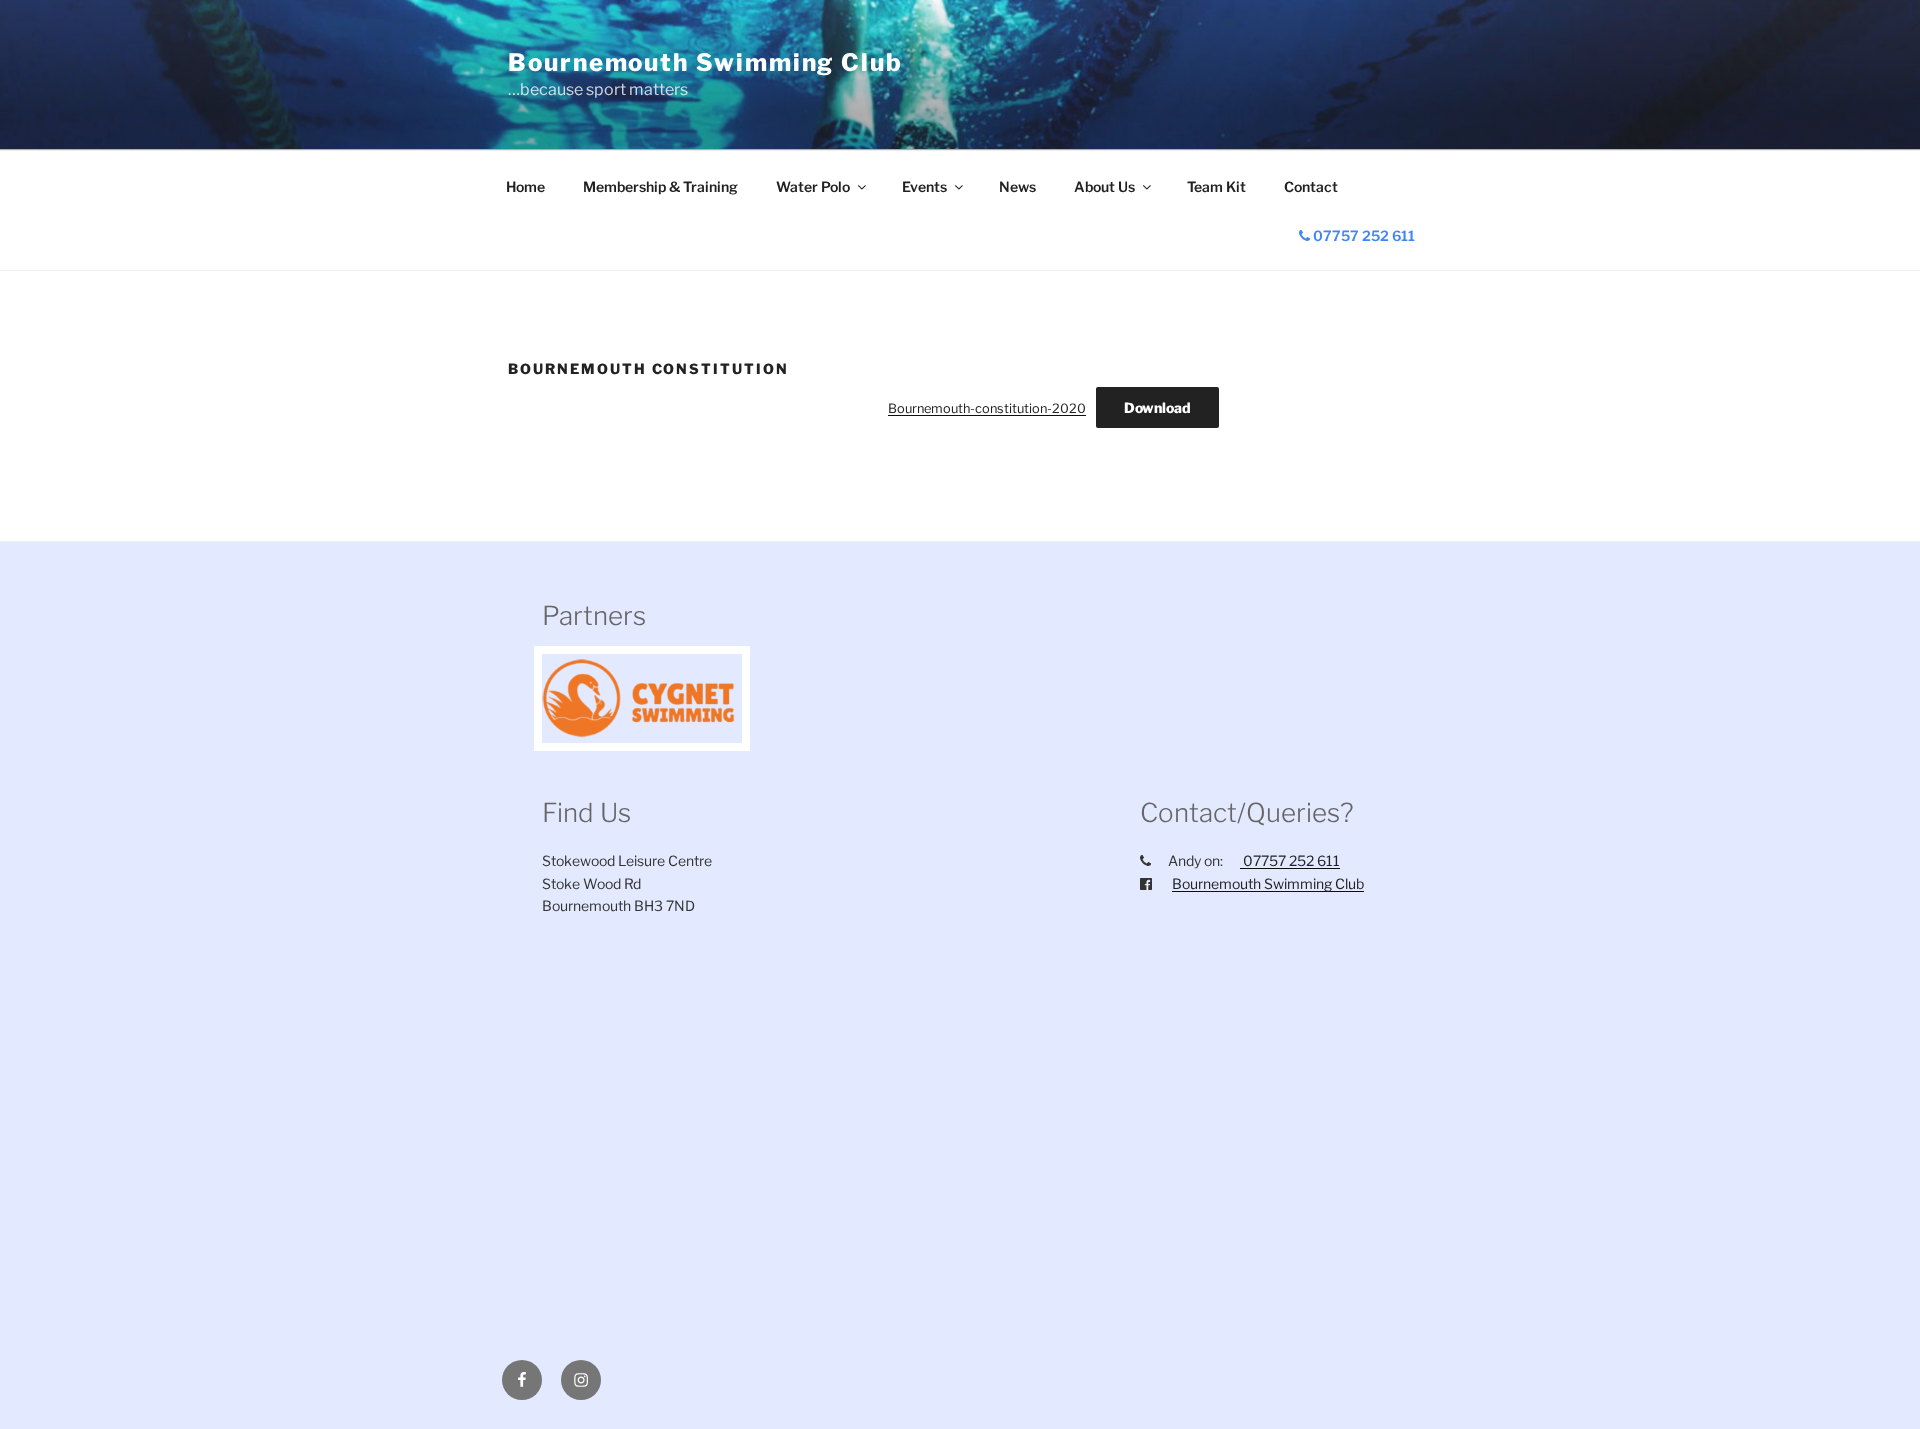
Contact (1311, 186)
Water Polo (813, 186)
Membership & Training (660, 186)
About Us (1104, 186)
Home (525, 186)
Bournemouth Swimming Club (705, 62)
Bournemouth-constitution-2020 (987, 408)
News (1017, 186)
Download (1157, 407)
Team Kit (1216, 186)
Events (924, 186)
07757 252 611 (1362, 235)
